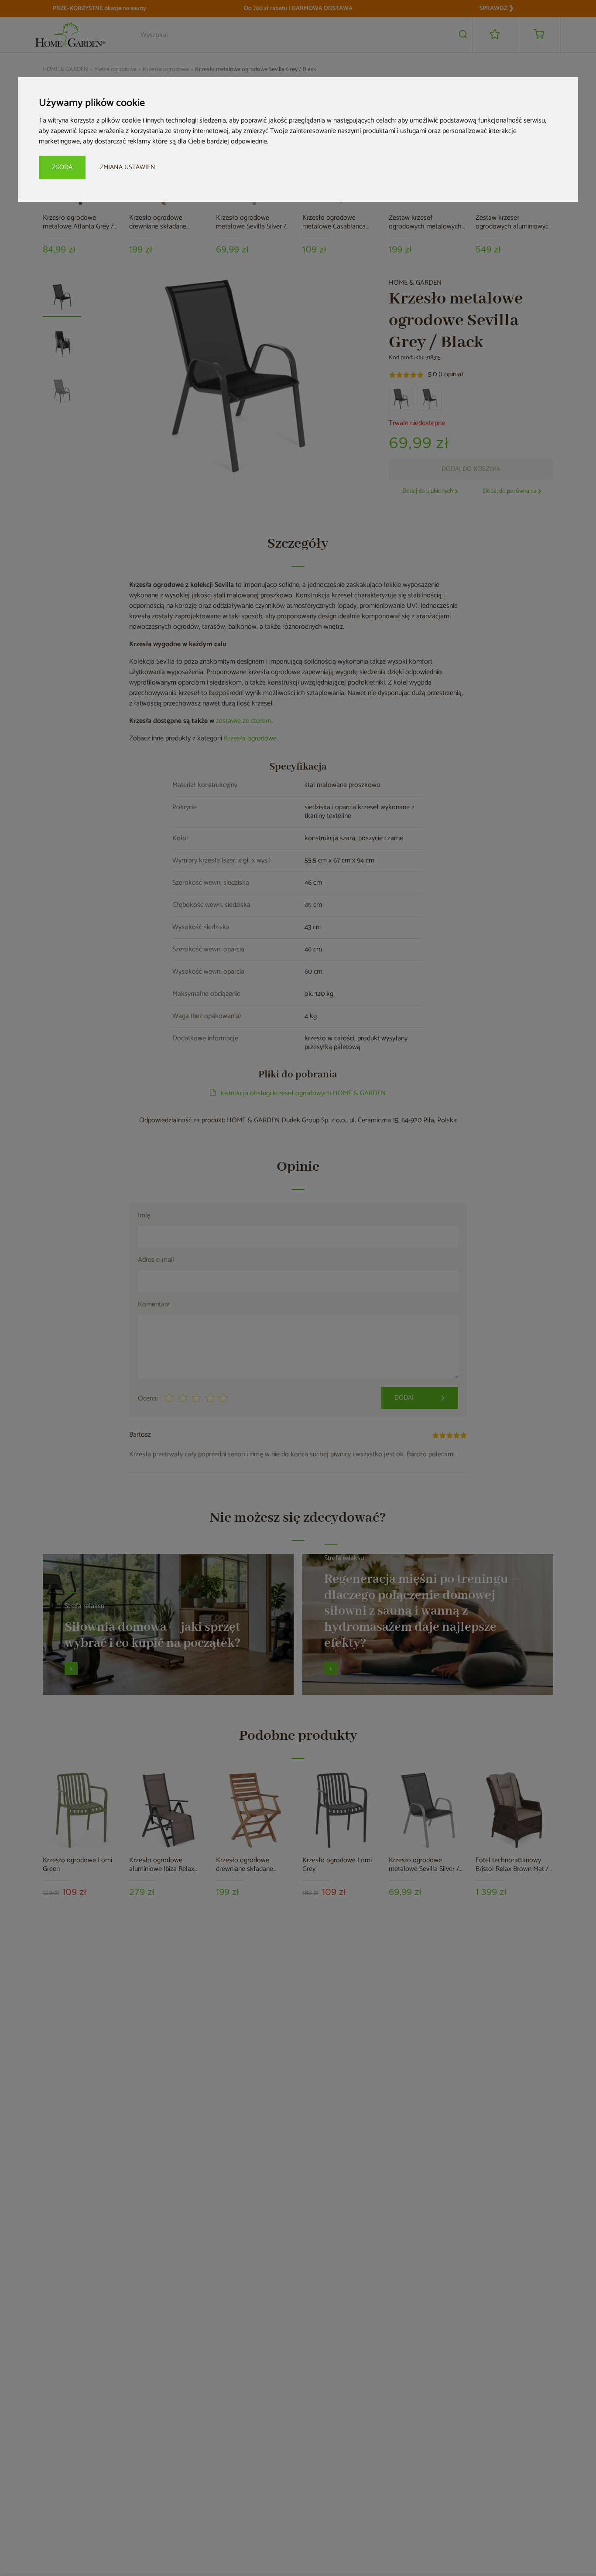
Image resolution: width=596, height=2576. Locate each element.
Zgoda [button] (62, 167)
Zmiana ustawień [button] (128, 167)
